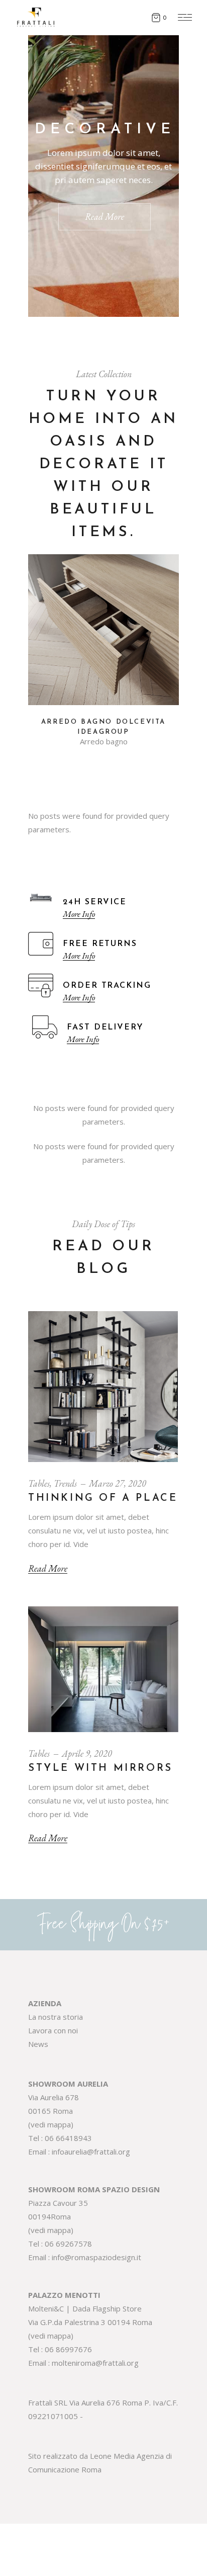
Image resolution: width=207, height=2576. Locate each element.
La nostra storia (56, 2017)
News (38, 2044)
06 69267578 (68, 2244)
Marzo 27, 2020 (118, 1483)
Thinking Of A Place (103, 1498)
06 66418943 (68, 2138)
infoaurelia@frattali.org (91, 2152)
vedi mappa (51, 2124)
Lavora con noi (53, 2030)
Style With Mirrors (100, 1768)
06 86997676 (68, 2349)
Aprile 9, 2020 (87, 1753)
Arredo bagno (104, 742)
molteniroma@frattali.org (95, 2363)
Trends (65, 1483)
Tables (39, 1483)
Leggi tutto (103, 693)
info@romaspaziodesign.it (96, 2257)
